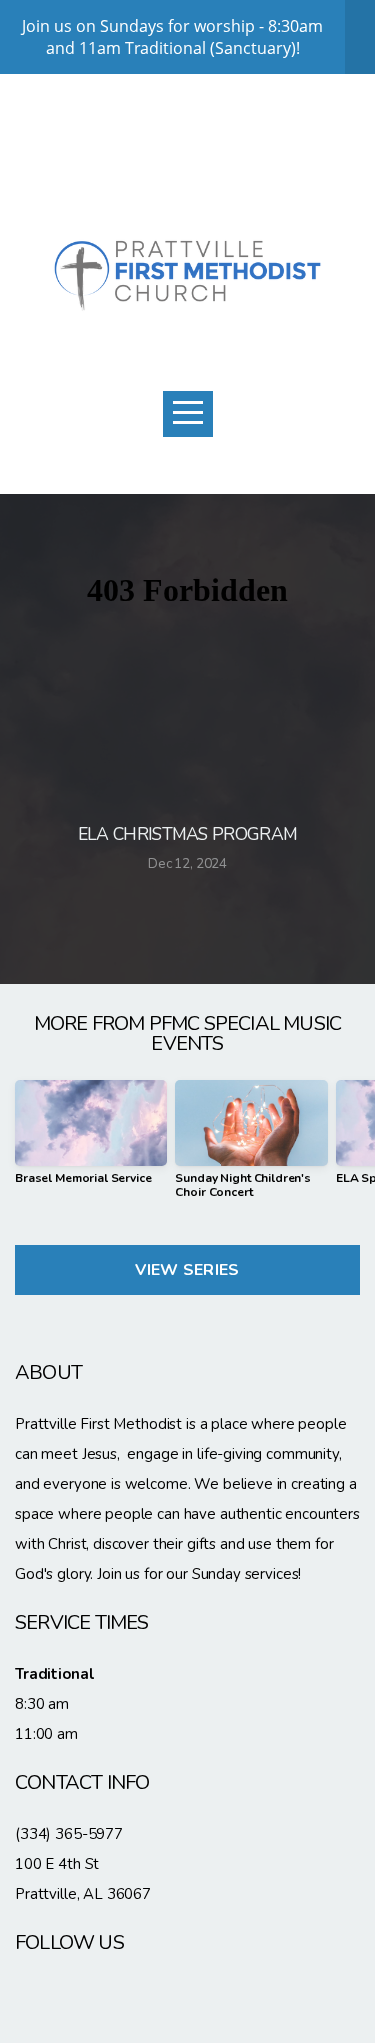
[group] (91, 1140)
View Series (187, 1270)
